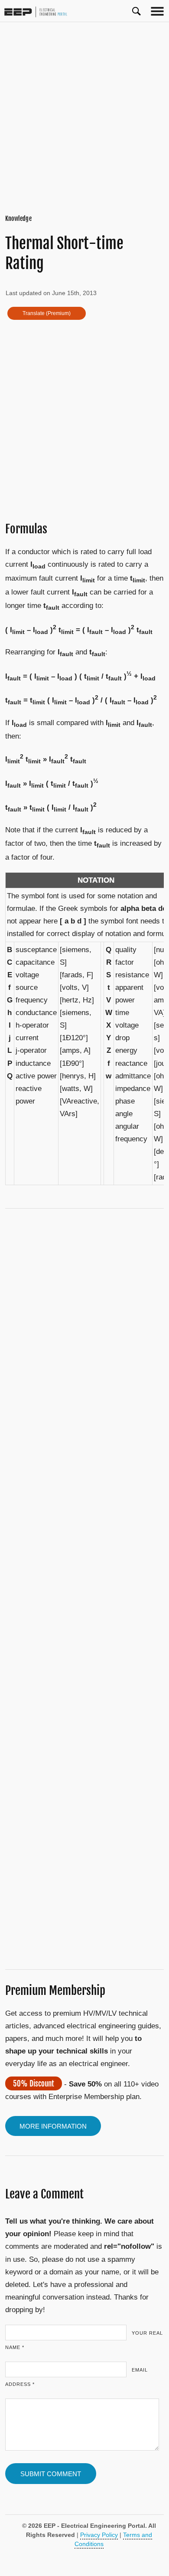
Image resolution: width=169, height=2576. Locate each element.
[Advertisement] (84, 118)
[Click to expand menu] (157, 11)
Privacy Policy (99, 2535)
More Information (53, 2126)
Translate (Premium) (47, 313)
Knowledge (18, 218)
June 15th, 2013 (74, 293)
